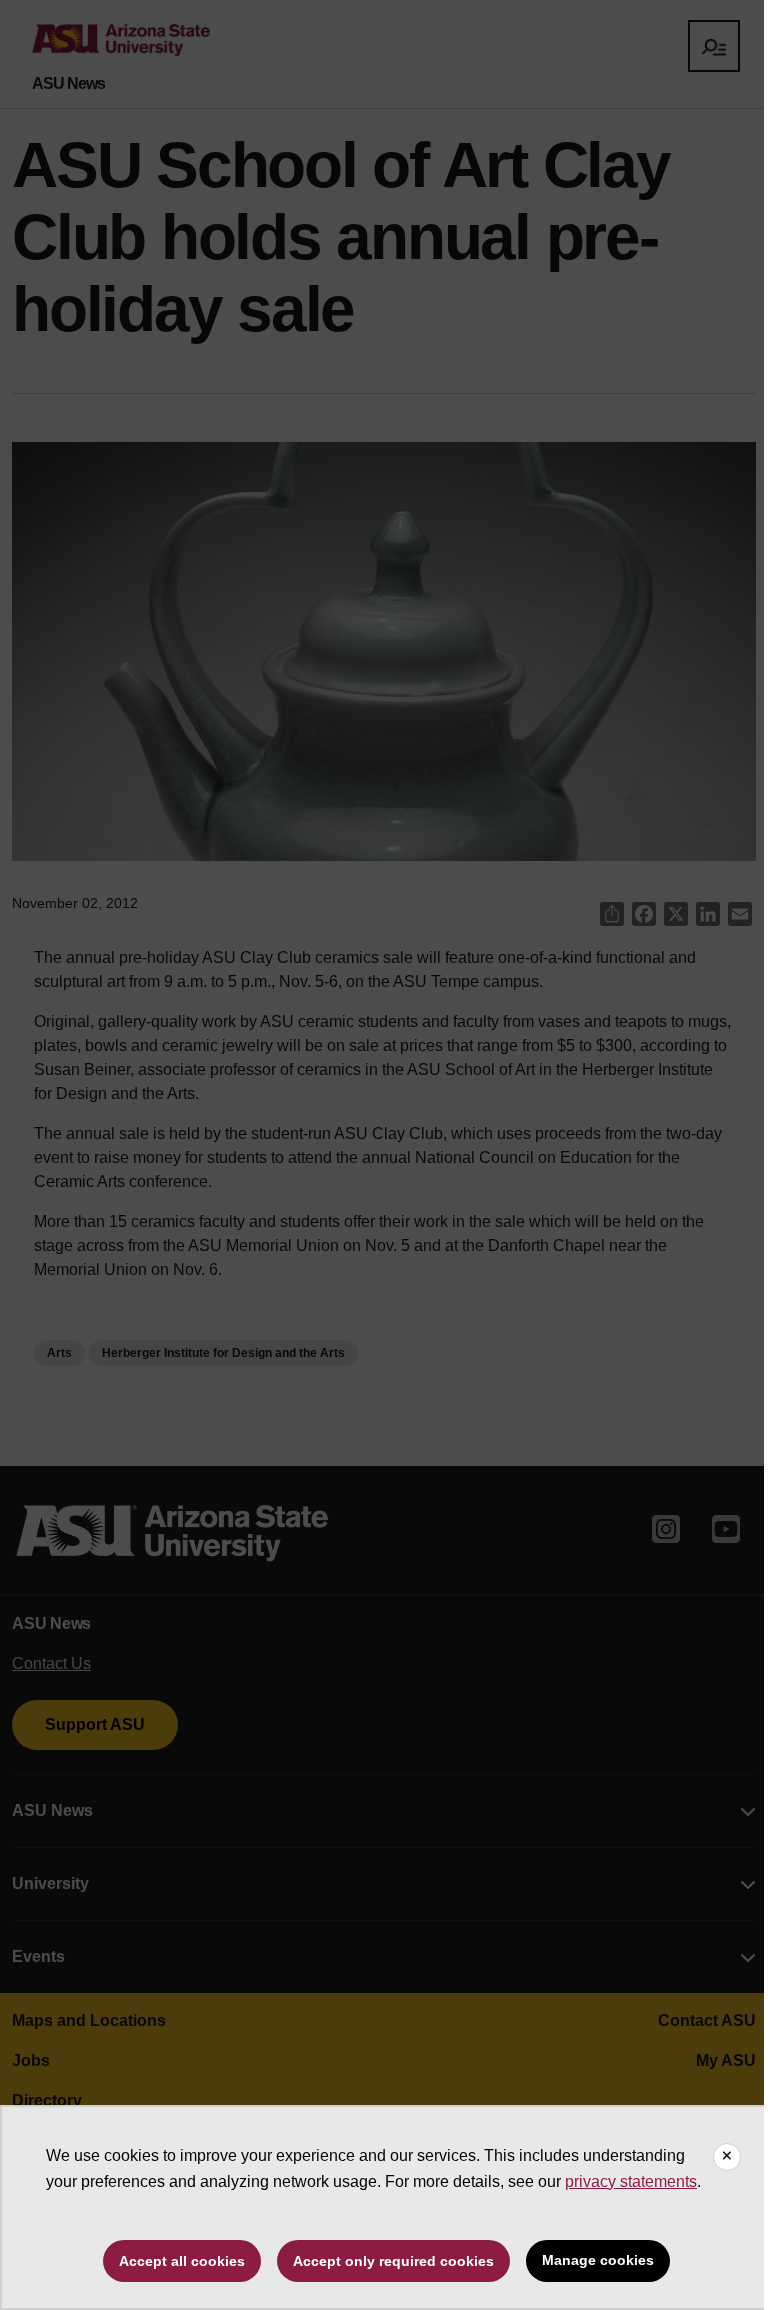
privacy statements (631, 2181)
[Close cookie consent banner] (727, 2157)
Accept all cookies (182, 2261)
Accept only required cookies (393, 2261)
